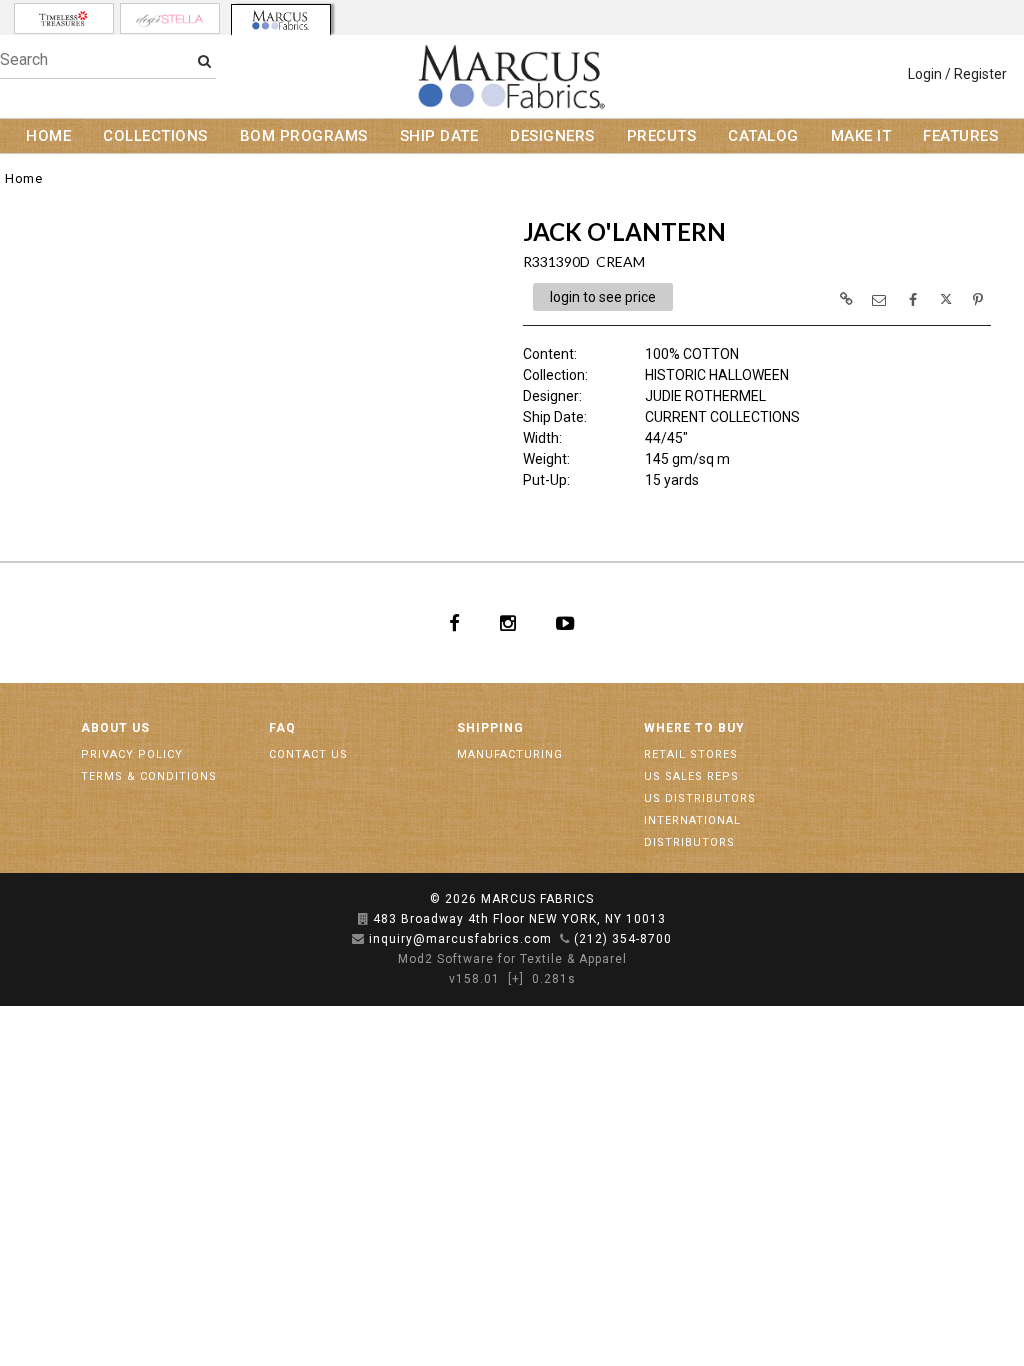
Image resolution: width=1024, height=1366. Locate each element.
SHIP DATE (439, 136)
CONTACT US (308, 754)
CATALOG (763, 136)
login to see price (603, 297)
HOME (48, 136)
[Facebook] (454, 623)
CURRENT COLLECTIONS (722, 417)
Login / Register (957, 74)
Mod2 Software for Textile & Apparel (512, 959)
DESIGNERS (552, 136)
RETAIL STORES (691, 754)
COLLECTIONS (155, 136)
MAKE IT (861, 136)
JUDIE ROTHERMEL (705, 396)
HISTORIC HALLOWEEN (717, 375)
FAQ (282, 728)
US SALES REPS (691, 776)
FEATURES (960, 136)
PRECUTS (662, 136)
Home (23, 178)
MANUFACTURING (510, 754)
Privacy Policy (132, 754)
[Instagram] (508, 623)
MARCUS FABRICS (537, 899)
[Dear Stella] (170, 18)
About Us (115, 728)
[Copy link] (846, 299)
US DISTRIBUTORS (700, 798)
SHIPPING (490, 728)
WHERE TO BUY (694, 728)
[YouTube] (565, 623)
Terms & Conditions (149, 776)
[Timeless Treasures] (64, 18)
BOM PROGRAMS (304, 136)
